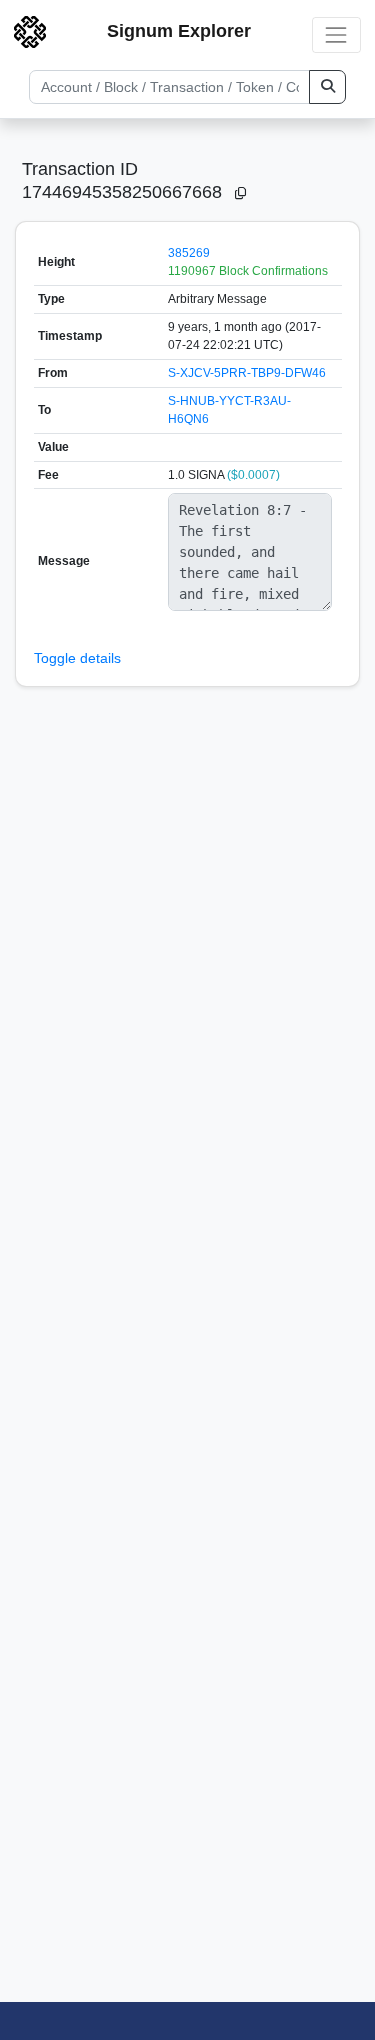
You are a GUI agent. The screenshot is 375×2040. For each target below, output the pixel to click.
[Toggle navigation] (336, 34)
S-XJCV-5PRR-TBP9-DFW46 (247, 373)
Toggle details (77, 658)
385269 (189, 253)
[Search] (327, 87)
